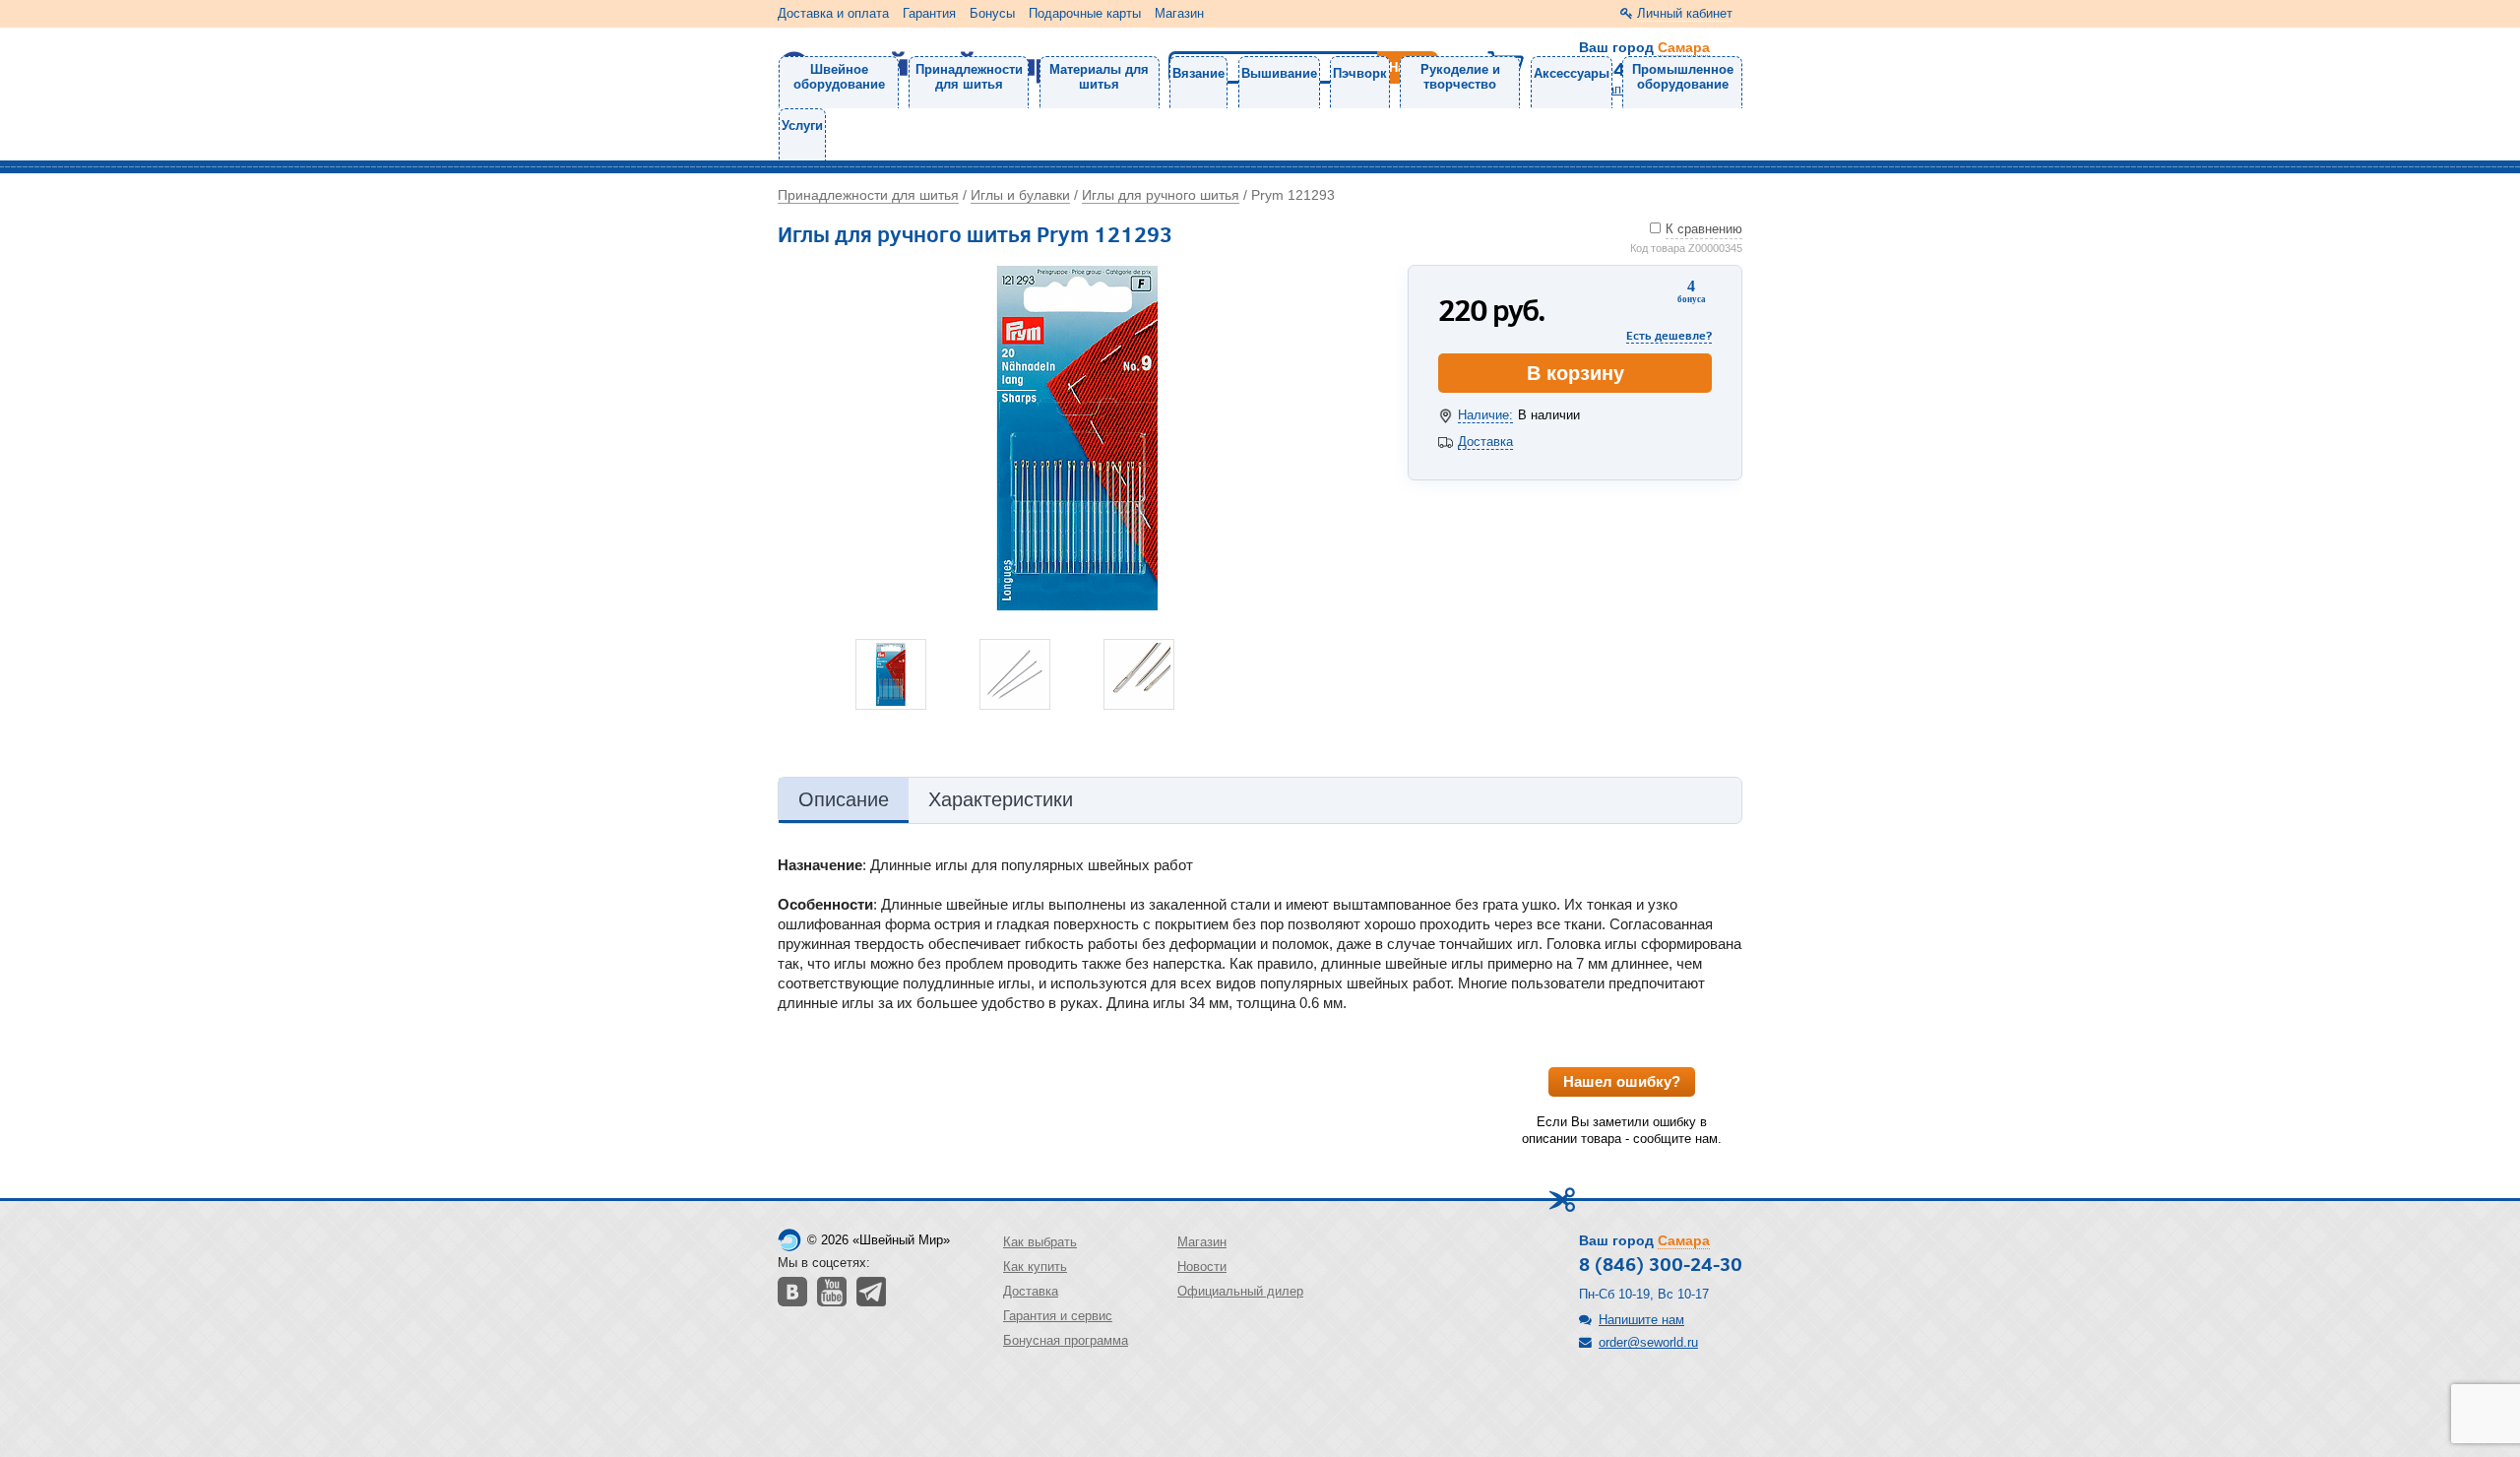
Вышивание (1279, 73)
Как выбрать (1040, 1242)
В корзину (1575, 373)
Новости (1202, 1267)
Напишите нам (1641, 1320)
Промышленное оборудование (1683, 77)
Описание (844, 799)
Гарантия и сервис (1058, 1316)
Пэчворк (1360, 73)
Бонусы (992, 13)
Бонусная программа (1066, 1340)
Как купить (1035, 1267)
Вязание (1198, 73)
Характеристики (1001, 799)
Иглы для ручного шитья (1161, 195)
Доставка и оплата (833, 13)
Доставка (1485, 442)
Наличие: (1485, 415)
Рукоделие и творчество (1460, 77)
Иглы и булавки (1020, 195)
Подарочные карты (1085, 13)
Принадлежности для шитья (969, 77)
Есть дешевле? (1669, 335)
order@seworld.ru (1648, 1342)
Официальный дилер (1240, 1291)
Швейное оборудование (839, 77)
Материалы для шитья (1099, 77)
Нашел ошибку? (1622, 1081)
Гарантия (929, 13)
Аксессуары (1572, 73)
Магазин (1179, 13)
